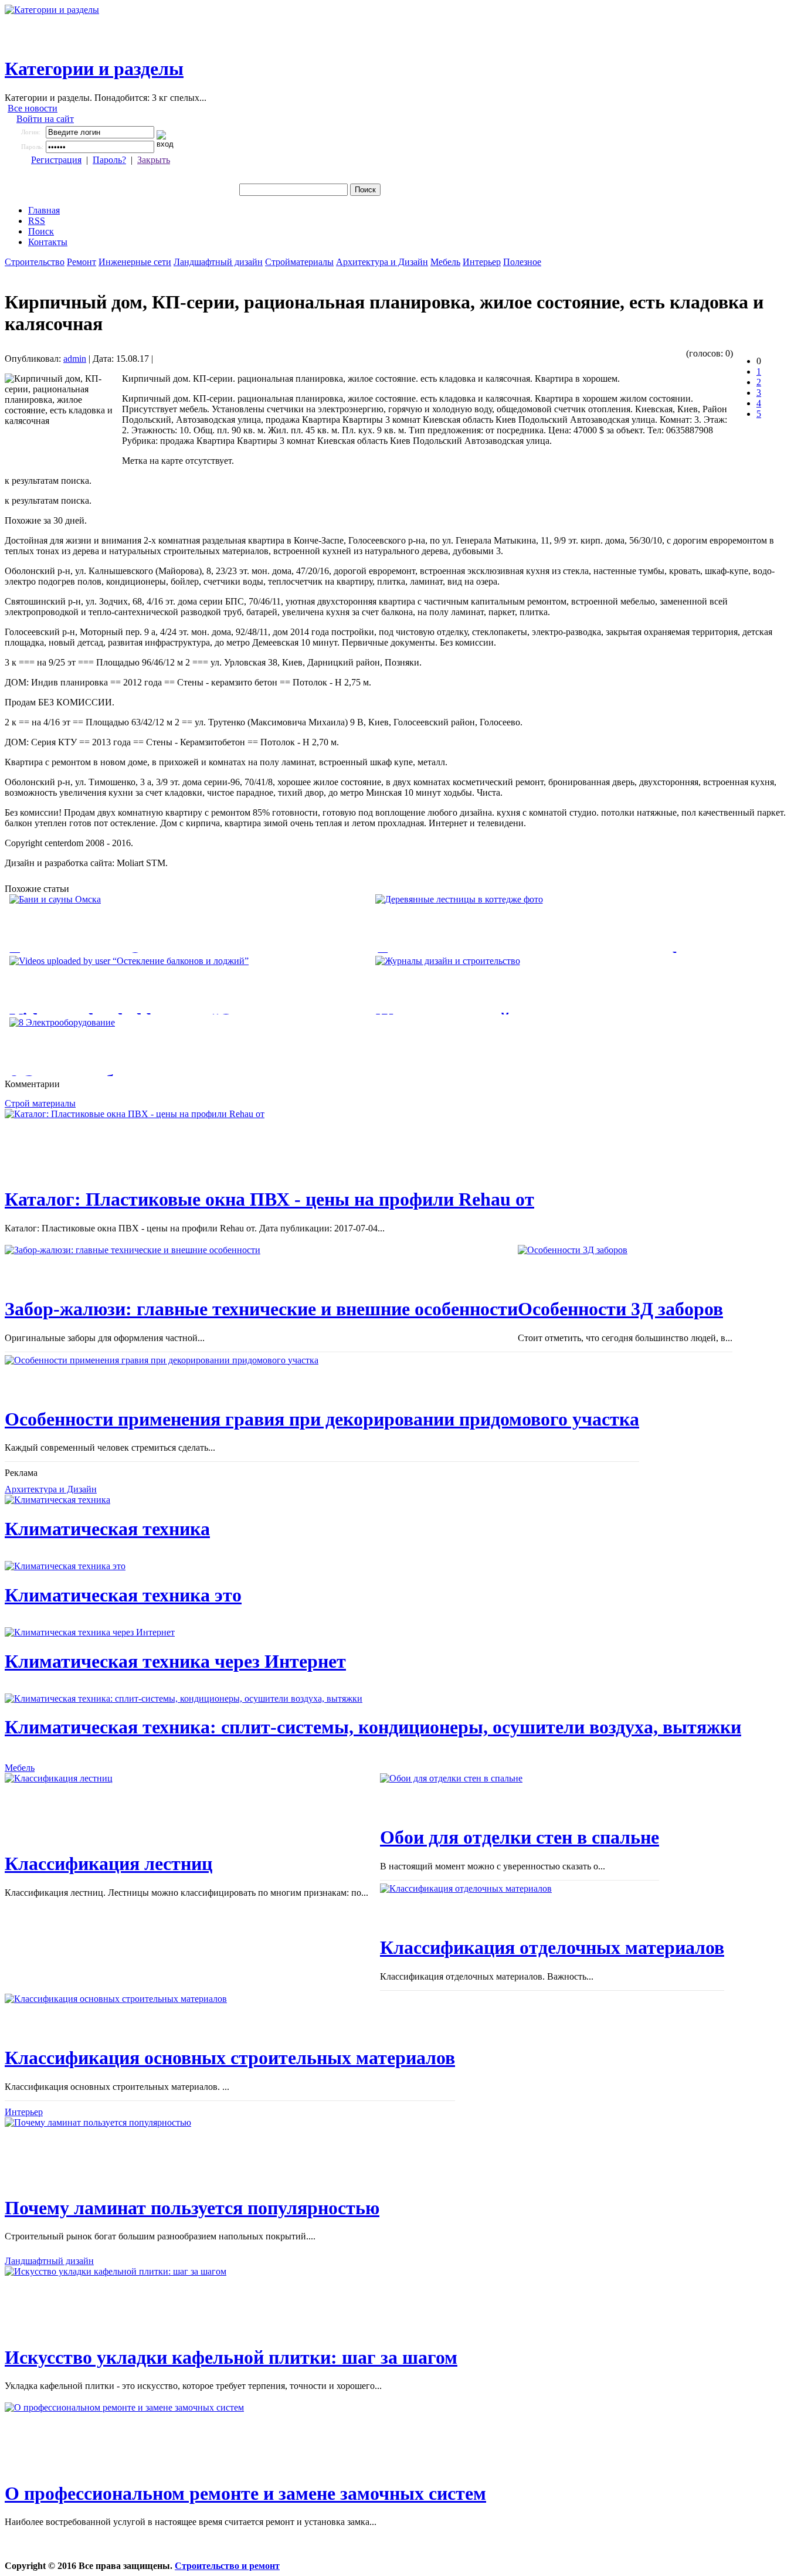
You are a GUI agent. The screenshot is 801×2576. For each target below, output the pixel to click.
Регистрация (56, 160)
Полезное (522, 262)
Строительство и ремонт (227, 2566)
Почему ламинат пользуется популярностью (192, 2208)
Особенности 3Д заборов (620, 1309)
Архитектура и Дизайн (382, 262)
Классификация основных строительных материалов (230, 2058)
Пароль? (109, 160)
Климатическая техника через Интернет (175, 1661)
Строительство (35, 262)
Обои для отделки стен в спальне (520, 1837)
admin (75, 359)
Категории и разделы (94, 69)
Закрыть (154, 160)
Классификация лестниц (108, 1864)
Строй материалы (40, 1103)
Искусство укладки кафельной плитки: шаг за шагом (231, 2357)
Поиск (41, 231)
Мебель (445, 262)
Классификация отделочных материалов (552, 1947)
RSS (37, 221)
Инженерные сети (135, 262)
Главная (44, 210)
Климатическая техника (107, 1529)
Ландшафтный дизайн (218, 262)
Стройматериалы (299, 262)
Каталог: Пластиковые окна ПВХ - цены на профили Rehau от (269, 1199)
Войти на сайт (45, 119)
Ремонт (82, 262)
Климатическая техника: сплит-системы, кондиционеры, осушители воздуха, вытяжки (373, 1727)
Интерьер (482, 262)
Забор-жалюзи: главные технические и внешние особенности (261, 1309)
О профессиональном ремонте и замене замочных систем (245, 2493)
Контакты (48, 242)
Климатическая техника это (123, 1595)
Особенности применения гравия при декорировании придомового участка (322, 1419)
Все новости (33, 108)
